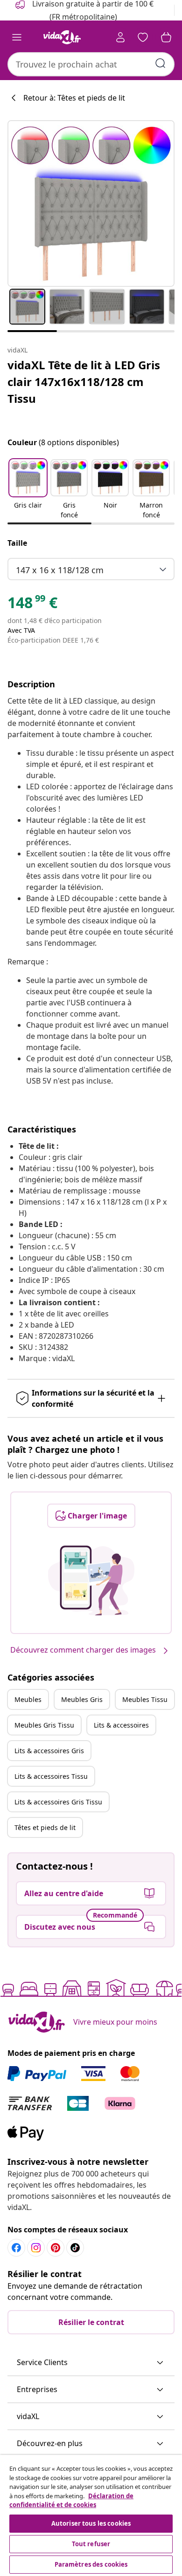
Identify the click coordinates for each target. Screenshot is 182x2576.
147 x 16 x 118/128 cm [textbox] (60, 570)
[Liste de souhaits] (143, 37)
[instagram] (36, 2248)
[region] (91, 2515)
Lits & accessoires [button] (121, 1725)
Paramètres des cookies (91, 2564)
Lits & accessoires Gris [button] (49, 1751)
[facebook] (16, 2248)
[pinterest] (56, 2248)
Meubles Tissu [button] (145, 1699)
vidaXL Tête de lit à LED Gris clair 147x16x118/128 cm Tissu (84, 382)
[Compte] (120, 37)
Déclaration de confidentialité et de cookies (71, 2501)
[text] (32, 605)
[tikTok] (75, 2248)
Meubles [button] (28, 1699)
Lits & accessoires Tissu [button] (51, 1776)
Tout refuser (91, 2544)
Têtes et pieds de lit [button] (45, 1827)
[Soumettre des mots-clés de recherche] (161, 63)
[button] (28, 490)
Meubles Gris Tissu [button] (44, 1725)
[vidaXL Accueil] (62, 37)
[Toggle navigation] (17, 37)
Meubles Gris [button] (82, 1699)
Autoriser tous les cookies (91, 2523)
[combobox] (91, 64)
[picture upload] (91, 1580)
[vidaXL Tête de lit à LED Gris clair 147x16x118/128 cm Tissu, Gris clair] (91, 203)
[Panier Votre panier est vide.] (166, 37)
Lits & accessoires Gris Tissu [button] (58, 1802)
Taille (17, 543)
